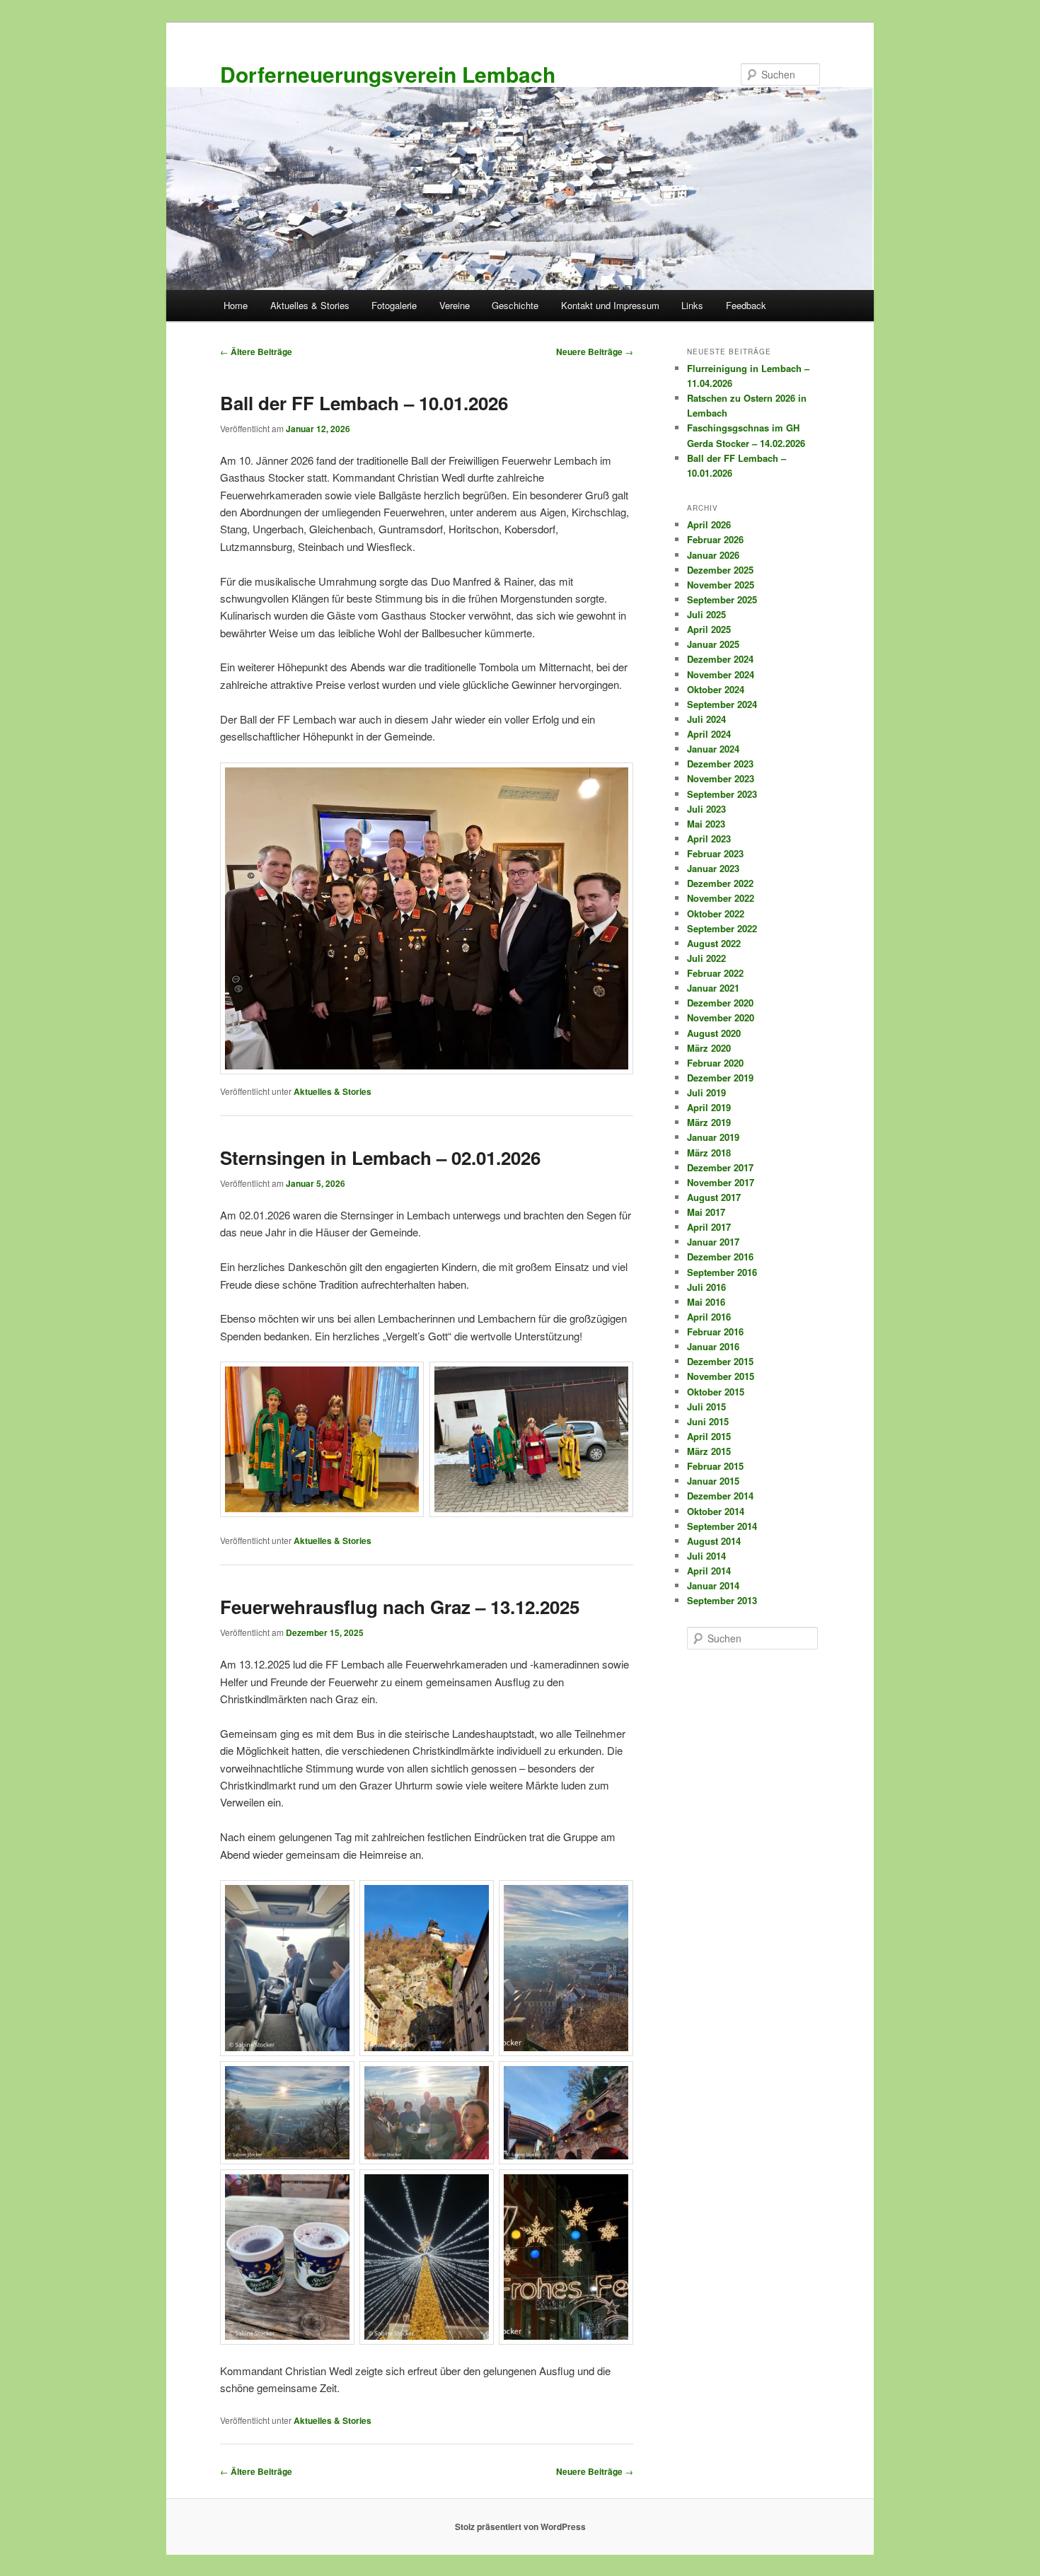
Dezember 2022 (720, 883)
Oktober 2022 (716, 913)
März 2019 (709, 1122)
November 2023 (721, 778)
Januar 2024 (713, 749)
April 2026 (709, 524)
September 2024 (722, 704)
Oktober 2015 (716, 1392)
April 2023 (709, 839)
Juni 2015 (708, 1421)
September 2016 (722, 1272)
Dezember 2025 (720, 570)
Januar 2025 (713, 644)
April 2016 (709, 1317)
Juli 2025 (706, 614)
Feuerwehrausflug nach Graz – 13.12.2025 (400, 1607)
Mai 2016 (706, 1302)
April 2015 (709, 1436)
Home (236, 305)
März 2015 (709, 1451)
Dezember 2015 (720, 1361)
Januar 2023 (713, 868)
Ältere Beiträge (256, 352)
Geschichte (515, 305)
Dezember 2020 (720, 1003)
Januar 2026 (713, 555)
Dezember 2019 (720, 1078)
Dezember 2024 (720, 659)
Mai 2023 (706, 824)
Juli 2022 (706, 958)
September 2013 (722, 1600)
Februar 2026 (715, 539)
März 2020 (709, 1048)
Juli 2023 (706, 809)
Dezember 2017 (720, 1167)
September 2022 (722, 928)
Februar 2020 (715, 1063)
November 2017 (721, 1182)
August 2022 (714, 943)
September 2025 (722, 599)
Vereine (455, 305)
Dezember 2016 (720, 1257)
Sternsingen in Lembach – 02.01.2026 (380, 1158)
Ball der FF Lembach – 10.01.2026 (364, 403)
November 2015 (721, 1376)
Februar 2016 (715, 1331)
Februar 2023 (715, 853)
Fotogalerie (394, 305)
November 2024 (721, 674)
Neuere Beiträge (595, 352)
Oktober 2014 (716, 1511)
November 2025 (721, 585)
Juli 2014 (706, 1556)
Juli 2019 (706, 1092)
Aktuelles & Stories (310, 305)
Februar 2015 (715, 1466)
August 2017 (714, 1197)
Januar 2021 (713, 988)
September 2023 (722, 794)
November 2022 (721, 898)
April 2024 (709, 734)
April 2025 (709, 629)
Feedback (746, 305)
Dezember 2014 (720, 1496)
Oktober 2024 (716, 689)
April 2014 (709, 1571)
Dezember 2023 (720, 764)
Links (692, 305)
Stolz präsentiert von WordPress (520, 2526)
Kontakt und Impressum (610, 305)
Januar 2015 (713, 1481)
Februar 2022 (715, 973)
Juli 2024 (706, 719)
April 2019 (709, 1107)
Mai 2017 (706, 1212)
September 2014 (722, 1526)
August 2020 (714, 1033)
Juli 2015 (706, 1406)
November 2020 (721, 1017)
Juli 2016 (706, 1287)
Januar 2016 (713, 1346)
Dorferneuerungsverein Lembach (388, 74)
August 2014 (714, 1541)
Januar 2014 (713, 1585)
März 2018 (709, 1153)
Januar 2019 (713, 1137)
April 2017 (709, 1227)
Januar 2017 (713, 1242)
